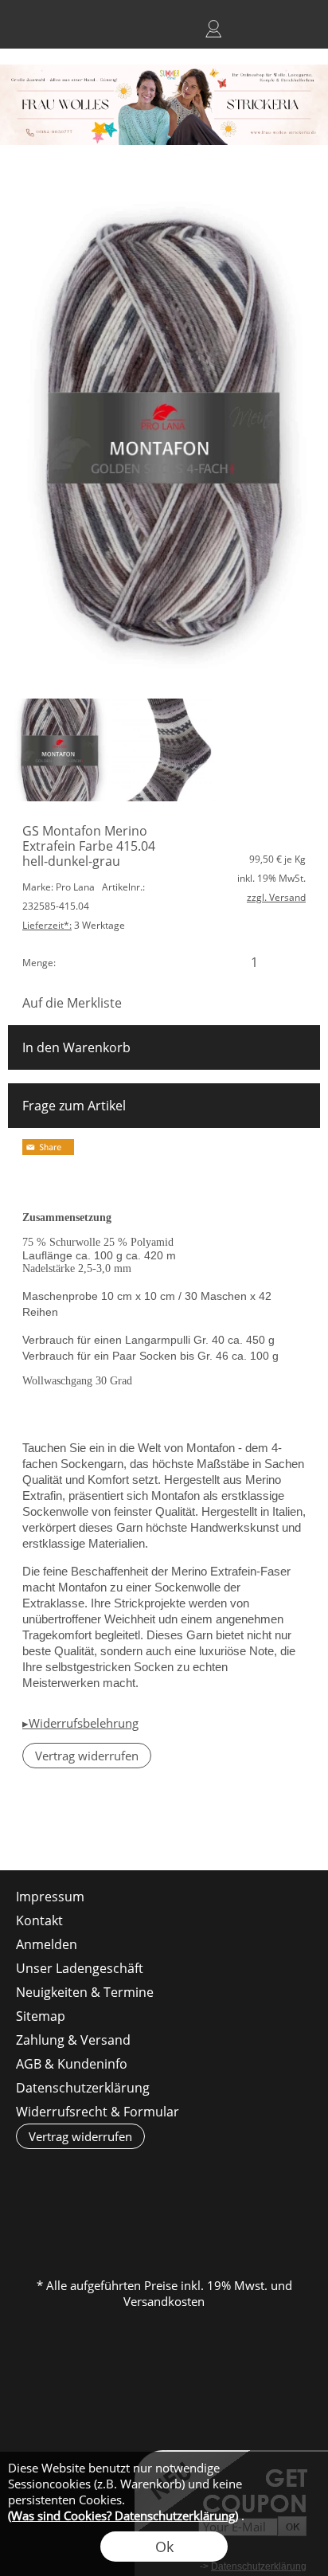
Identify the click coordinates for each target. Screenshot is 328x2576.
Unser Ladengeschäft (80, 1968)
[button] (29, 29)
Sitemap (41, 2016)
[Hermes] (101, 2221)
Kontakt (39, 1920)
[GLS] (163, 2221)
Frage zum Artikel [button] (74, 1106)
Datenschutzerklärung (83, 2088)
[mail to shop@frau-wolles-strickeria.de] (20, 1827)
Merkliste (242, 29)
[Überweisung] (225, 2221)
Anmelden (213, 29)
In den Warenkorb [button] (76, 1047)
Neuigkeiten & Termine (85, 1992)
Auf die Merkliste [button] (72, 1003)
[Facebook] (63, 1827)
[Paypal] (287, 2221)
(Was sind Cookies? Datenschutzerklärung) (123, 2515)
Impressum (50, 1897)
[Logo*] (164, 71)
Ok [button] (164, 2547)
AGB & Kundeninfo (72, 2064)
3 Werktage (74, 925)
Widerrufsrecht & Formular (98, 2112)
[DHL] (39, 2221)
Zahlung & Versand (73, 2040)
